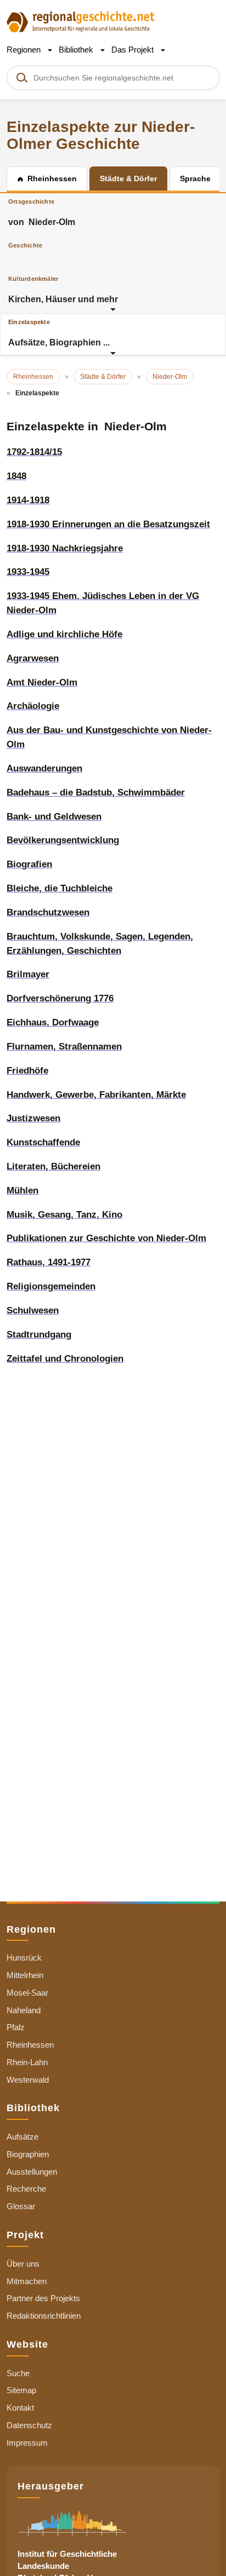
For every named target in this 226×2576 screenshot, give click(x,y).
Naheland (24, 2010)
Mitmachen (27, 2281)
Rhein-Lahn (27, 2062)
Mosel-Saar (27, 1993)
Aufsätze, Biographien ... (59, 333)
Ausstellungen (32, 2172)
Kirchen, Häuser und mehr (63, 290)
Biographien (28, 2154)
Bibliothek (77, 50)
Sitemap (21, 2390)
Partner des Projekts (43, 2298)
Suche (18, 2373)
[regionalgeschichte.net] (81, 21)
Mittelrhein (25, 1975)
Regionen (25, 50)
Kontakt (20, 2408)
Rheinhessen (30, 2045)
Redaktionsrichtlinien (44, 2316)
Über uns (23, 2264)
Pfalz (16, 2027)
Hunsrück (24, 1958)
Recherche (26, 2189)
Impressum (27, 2443)
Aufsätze (22, 2137)
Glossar (21, 2206)
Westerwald (28, 2080)
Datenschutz (29, 2425)
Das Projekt (134, 50)
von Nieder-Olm (42, 212)
